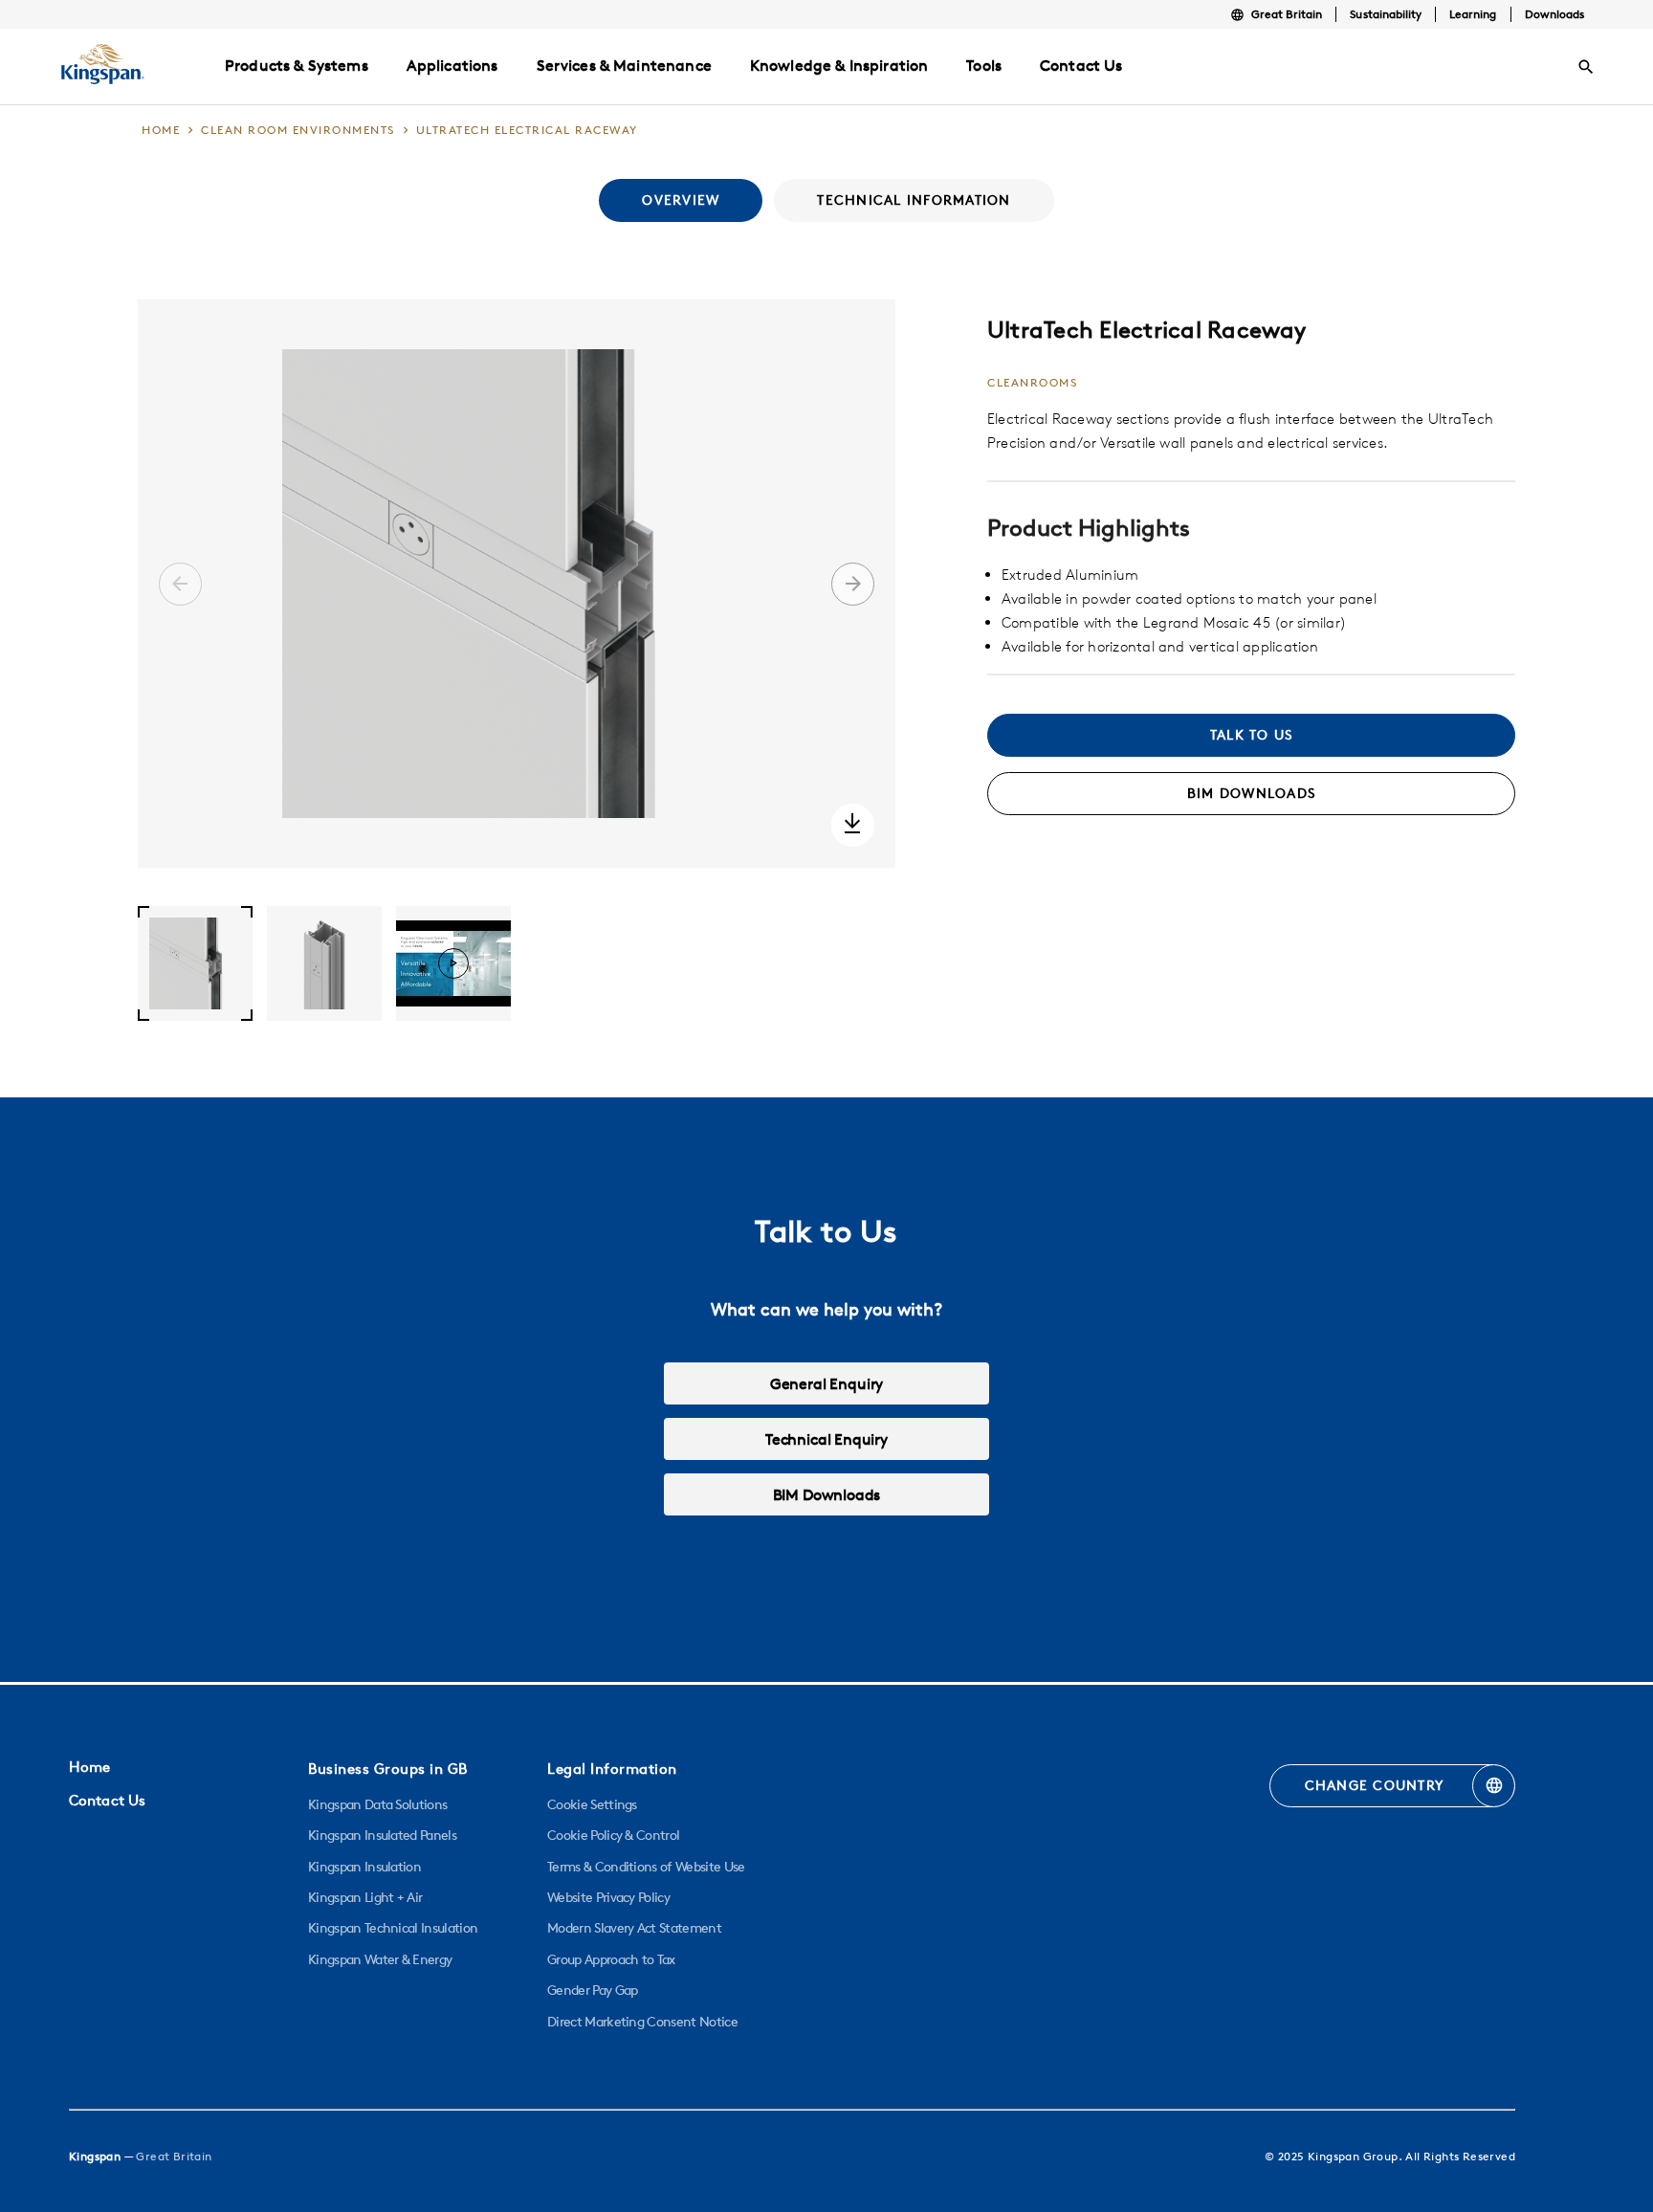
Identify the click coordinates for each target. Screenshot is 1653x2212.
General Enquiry (826, 1383)
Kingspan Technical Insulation (393, 1928)
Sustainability (1386, 14)
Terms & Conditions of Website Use (646, 1867)
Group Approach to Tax (611, 1959)
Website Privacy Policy (608, 1897)
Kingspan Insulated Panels (382, 1835)
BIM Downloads (827, 1494)
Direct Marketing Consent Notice (642, 2022)
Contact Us (107, 1800)
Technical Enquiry (826, 1439)
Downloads (1554, 14)
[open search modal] (1586, 67)
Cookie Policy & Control (613, 1835)
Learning (1473, 14)
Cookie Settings (592, 1804)
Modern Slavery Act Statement (634, 1928)
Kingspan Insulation (364, 1867)
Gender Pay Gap (592, 1990)
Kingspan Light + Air (365, 1897)
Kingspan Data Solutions (377, 1804)
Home (89, 1767)
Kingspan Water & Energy (380, 1959)
